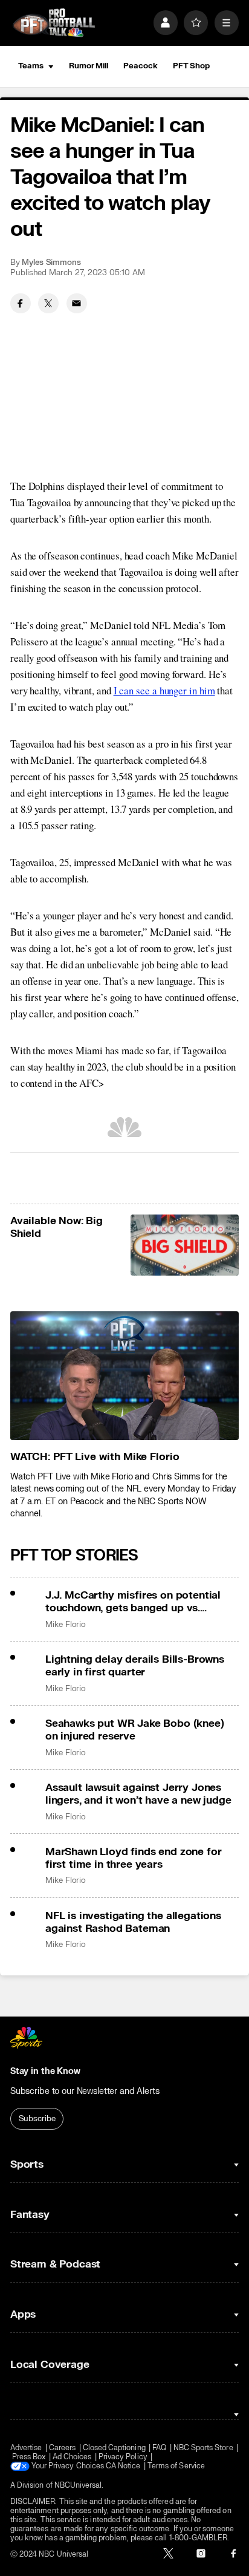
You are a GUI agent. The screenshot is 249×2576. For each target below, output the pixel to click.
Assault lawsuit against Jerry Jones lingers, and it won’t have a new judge (138, 1794)
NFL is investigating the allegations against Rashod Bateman (133, 1922)
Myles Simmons (51, 262)
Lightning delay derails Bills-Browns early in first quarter (135, 1666)
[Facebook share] (21, 304)
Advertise (26, 2448)
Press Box (29, 2457)
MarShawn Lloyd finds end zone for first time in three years (133, 1858)
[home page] (54, 23)
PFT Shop (191, 66)
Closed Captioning (114, 2448)
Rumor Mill (89, 66)
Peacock (140, 66)
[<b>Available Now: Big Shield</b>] (185, 1245)
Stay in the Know (45, 2071)
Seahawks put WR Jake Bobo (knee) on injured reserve (135, 1730)
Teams (31, 66)
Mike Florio (66, 1625)
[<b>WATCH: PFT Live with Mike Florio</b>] (124, 1376)
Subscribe (37, 2119)
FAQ (159, 2448)
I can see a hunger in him (164, 690)
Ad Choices (72, 2457)
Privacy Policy (123, 2457)
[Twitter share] (48, 304)
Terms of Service (176, 2466)
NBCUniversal (78, 2486)
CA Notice (123, 2466)
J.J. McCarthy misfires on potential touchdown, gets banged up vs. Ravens (133, 1602)
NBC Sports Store (203, 2448)
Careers (62, 2448)
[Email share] (77, 304)
